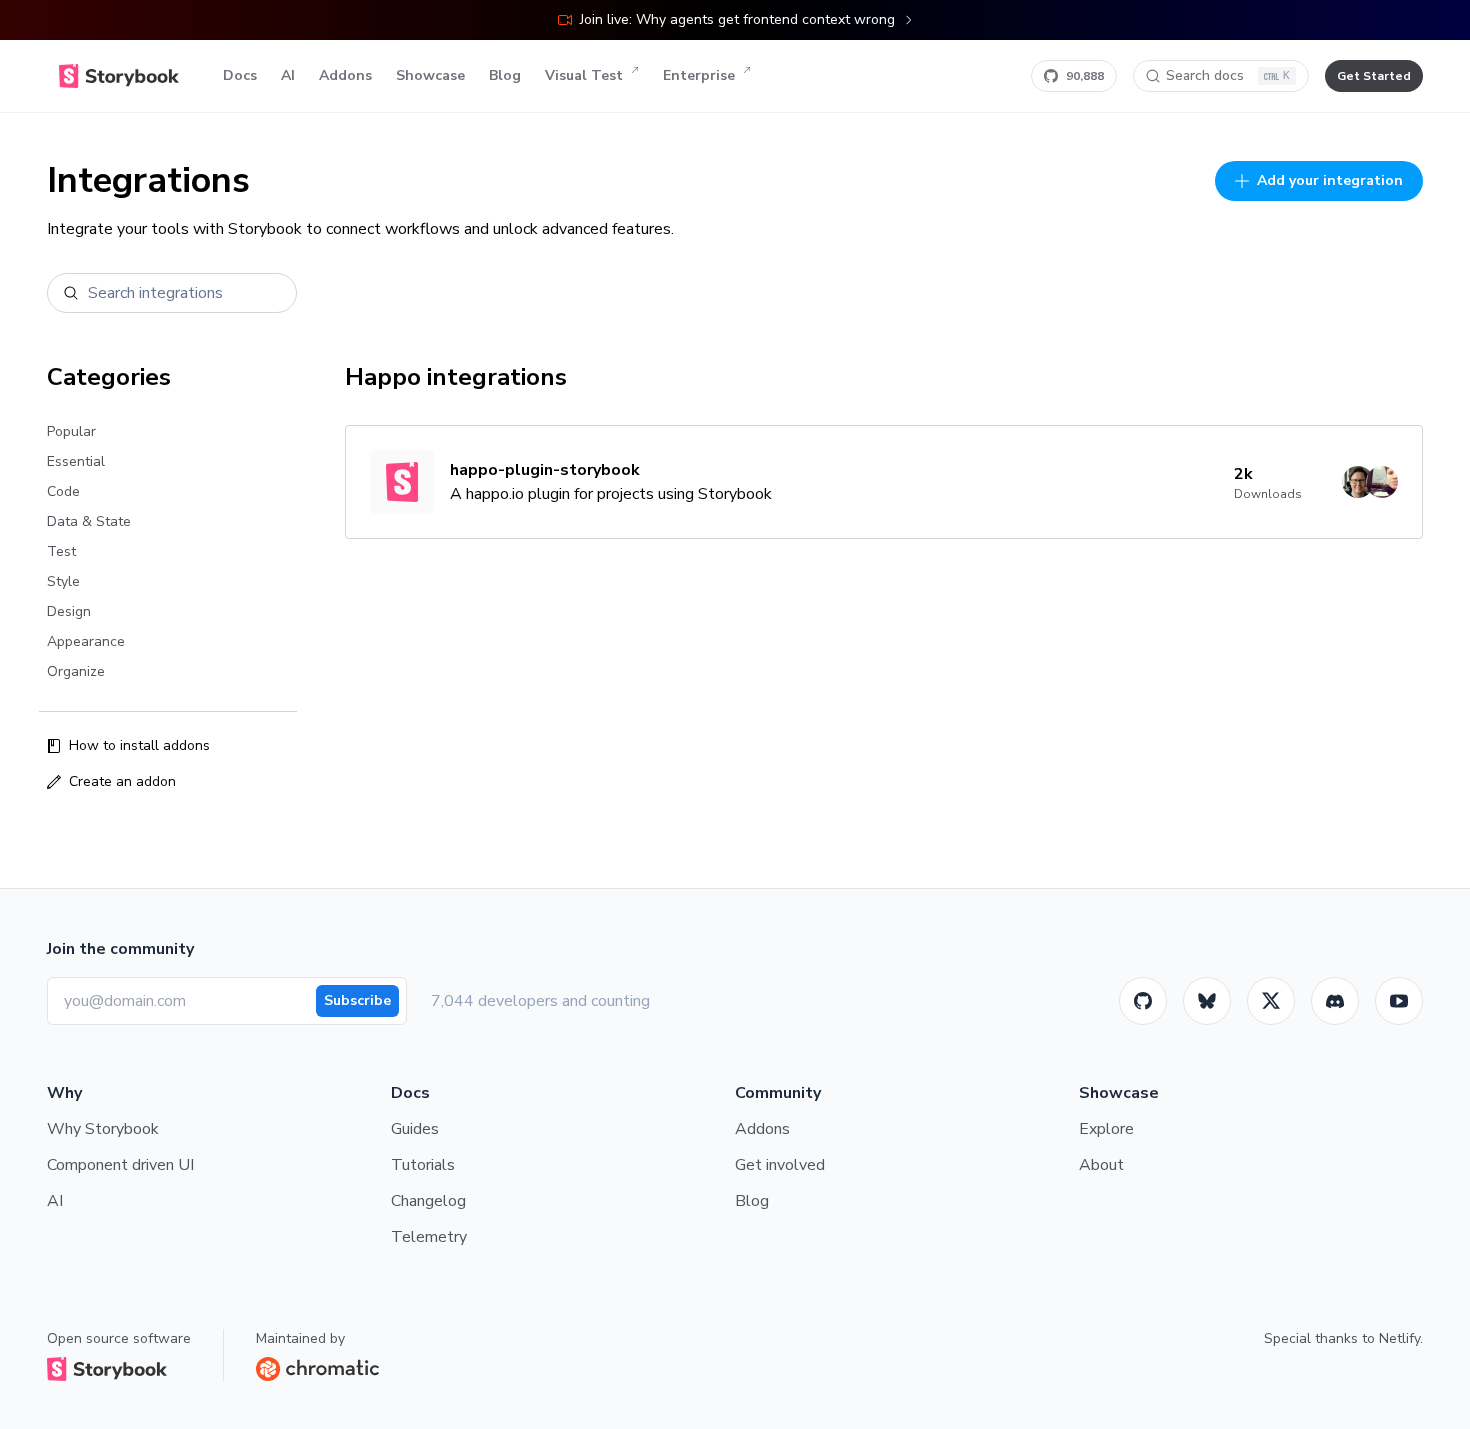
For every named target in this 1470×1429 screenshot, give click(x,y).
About (1101, 1165)
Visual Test (584, 75)
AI (288, 75)
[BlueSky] (1207, 1001)
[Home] (119, 76)
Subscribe (357, 1000)
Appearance (86, 641)
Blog (505, 75)
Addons (345, 75)
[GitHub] (1143, 1001)
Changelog (428, 1201)
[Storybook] (1335, 1001)
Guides (415, 1129)
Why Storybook (103, 1129)
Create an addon (122, 781)
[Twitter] (1271, 1001)
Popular (71, 431)
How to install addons (139, 745)
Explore (1106, 1129)
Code (63, 491)
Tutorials (423, 1165)
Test (61, 551)
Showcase (430, 75)
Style (63, 581)
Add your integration (1330, 180)
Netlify (1399, 1338)
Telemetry (429, 1237)
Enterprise (699, 75)
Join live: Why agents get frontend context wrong (737, 19)
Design (69, 611)
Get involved (780, 1165)
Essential (76, 461)
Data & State (89, 521)
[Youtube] (1399, 1001)
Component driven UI (120, 1165)
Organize (76, 671)
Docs (240, 75)
